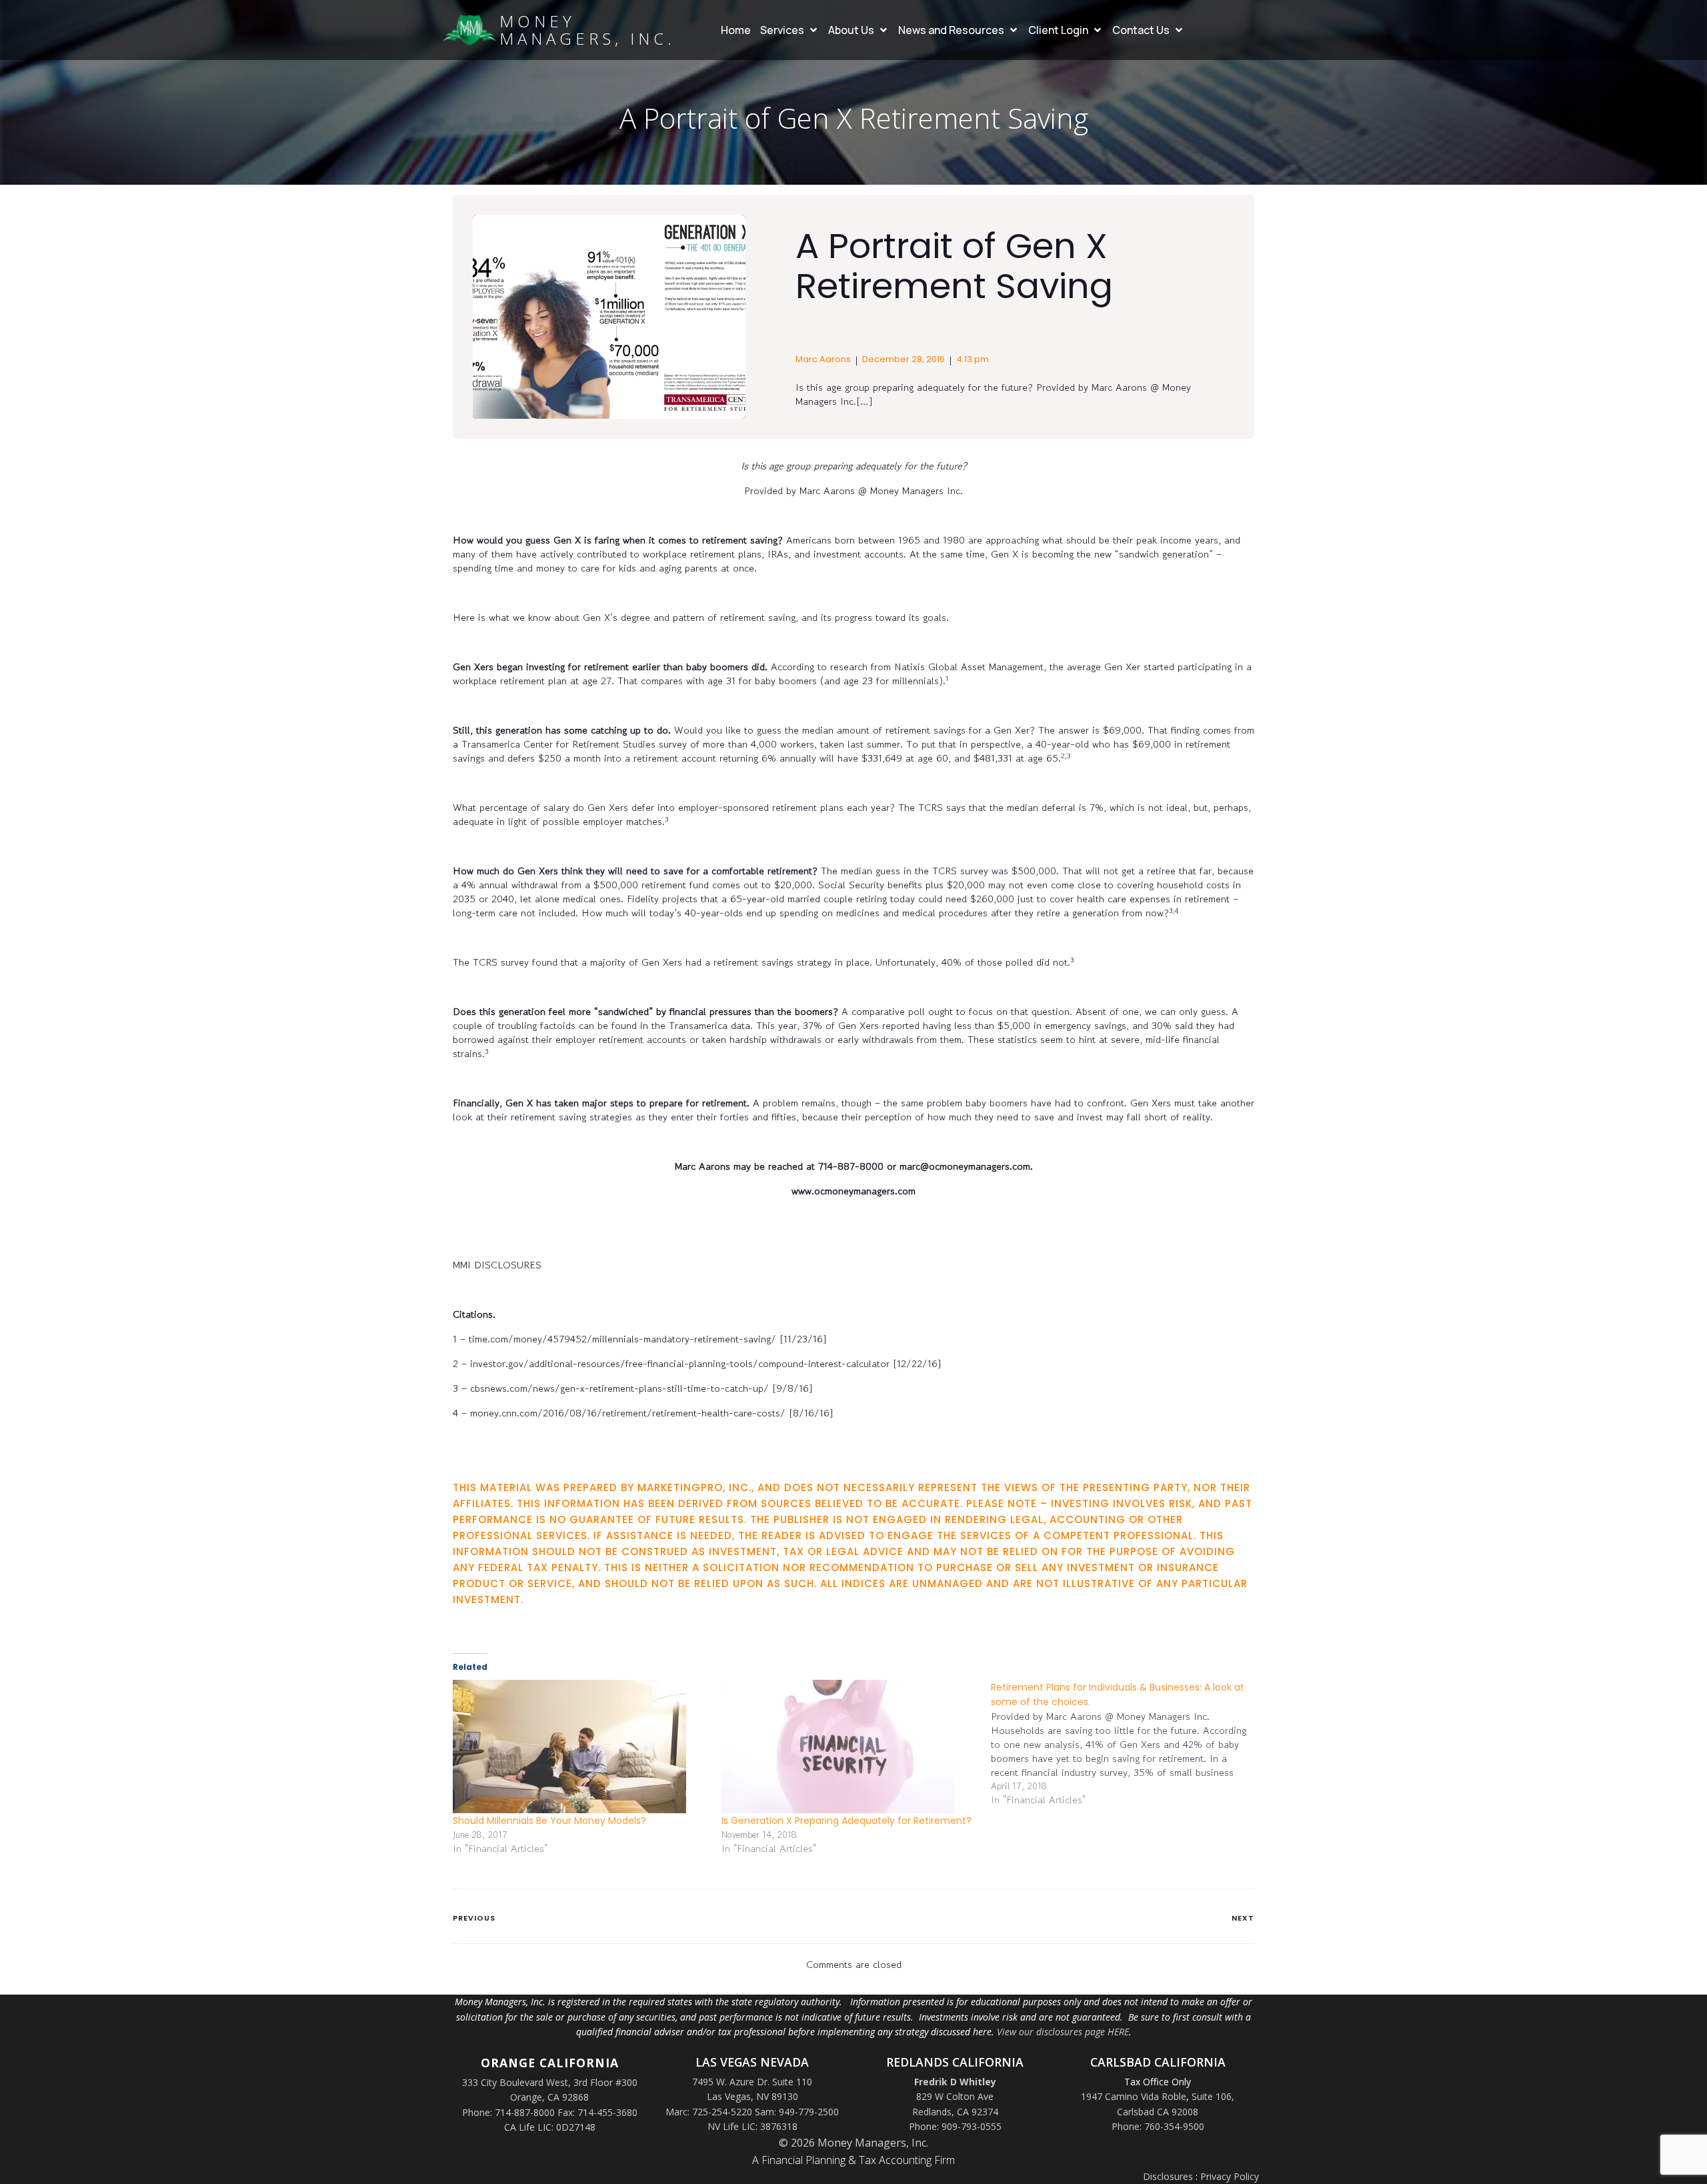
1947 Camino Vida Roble (1134, 2096)
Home (736, 30)
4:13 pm (973, 359)
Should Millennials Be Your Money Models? (549, 1821)
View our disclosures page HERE (1063, 2032)
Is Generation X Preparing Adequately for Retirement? (846, 1821)
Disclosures (1168, 2176)
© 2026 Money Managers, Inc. (853, 2143)
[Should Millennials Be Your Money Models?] (580, 1747)
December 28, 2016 (904, 359)
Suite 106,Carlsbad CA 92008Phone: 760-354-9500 (1173, 2111)
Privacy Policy (1230, 2176)
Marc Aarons (823, 359)
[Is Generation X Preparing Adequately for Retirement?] (849, 1747)
